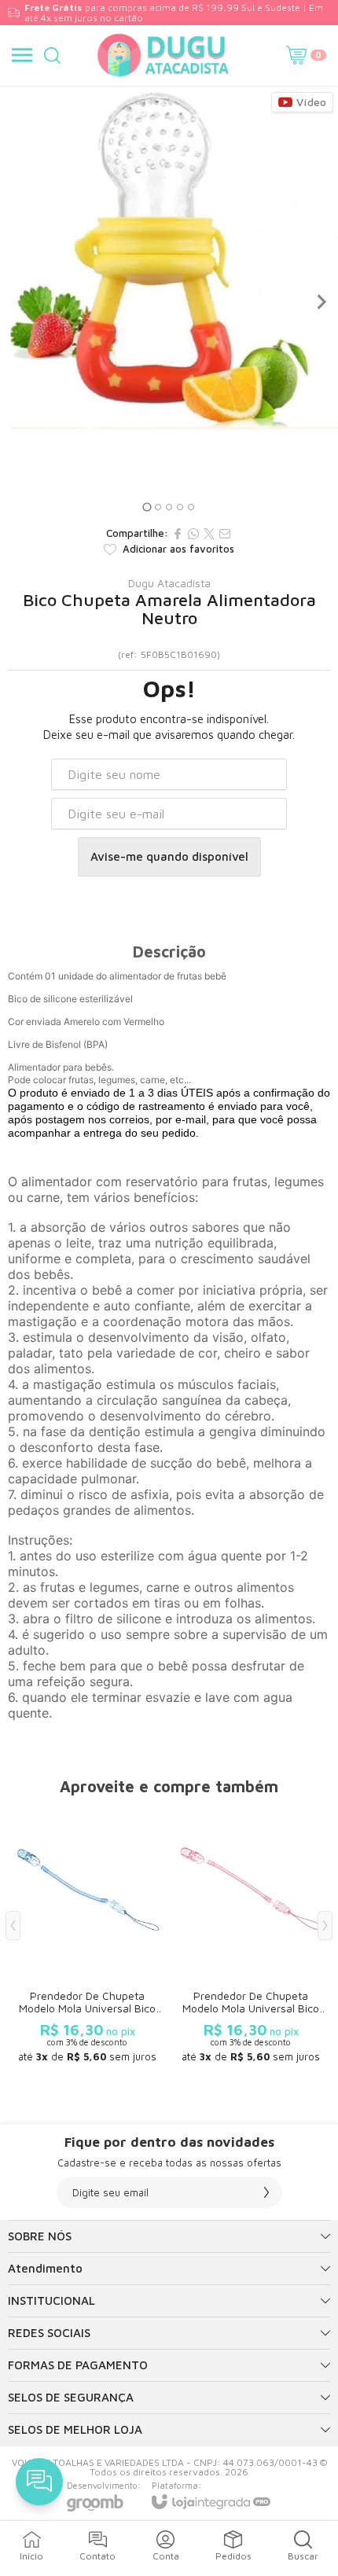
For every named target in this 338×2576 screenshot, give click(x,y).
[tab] (147, 507)
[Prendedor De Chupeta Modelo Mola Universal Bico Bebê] (87, 1937)
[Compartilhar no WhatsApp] (193, 534)
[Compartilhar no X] (209, 534)
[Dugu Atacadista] (164, 55)
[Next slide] (321, 302)
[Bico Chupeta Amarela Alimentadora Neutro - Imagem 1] (169, 259)
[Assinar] (266, 2192)
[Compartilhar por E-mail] (225, 534)
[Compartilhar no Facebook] (178, 534)
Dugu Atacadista (169, 583)
